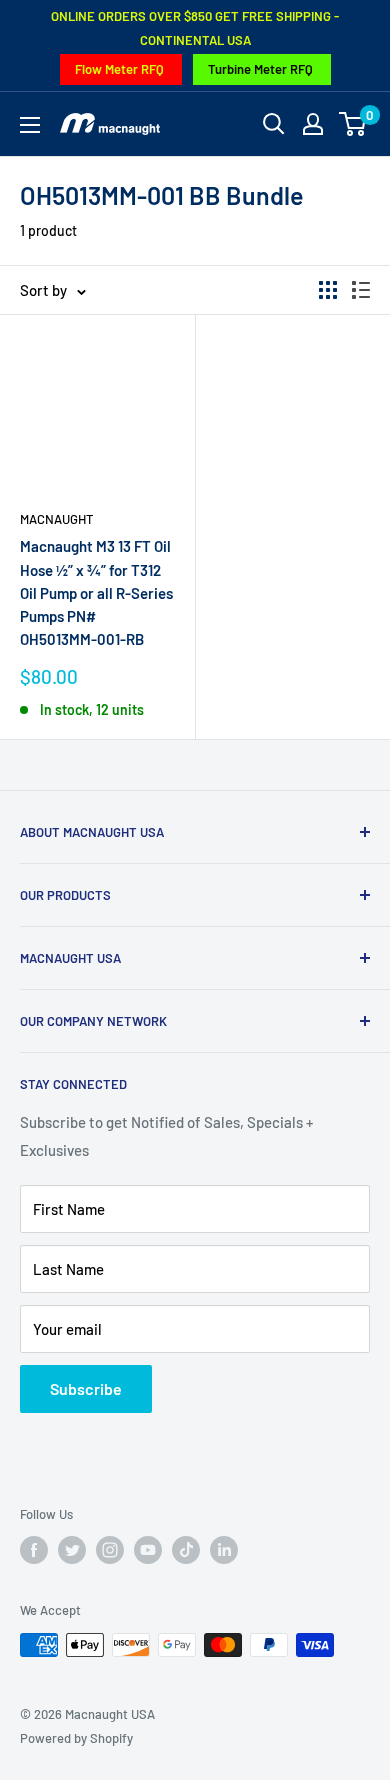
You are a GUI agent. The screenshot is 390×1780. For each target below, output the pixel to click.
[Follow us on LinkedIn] (224, 1550)
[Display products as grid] (328, 290)
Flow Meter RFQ (119, 69)
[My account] (313, 124)
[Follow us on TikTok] (186, 1550)
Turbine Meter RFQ (260, 69)
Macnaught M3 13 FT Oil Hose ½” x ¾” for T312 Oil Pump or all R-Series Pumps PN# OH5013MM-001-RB (96, 592)
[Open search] (274, 124)
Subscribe (86, 1388)
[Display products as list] (361, 290)
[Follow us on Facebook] (34, 1550)
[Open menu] (30, 125)
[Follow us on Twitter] (72, 1550)
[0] (353, 124)
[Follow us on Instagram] (110, 1550)
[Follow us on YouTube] (148, 1550)
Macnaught (56, 519)
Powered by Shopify (76, 1738)
